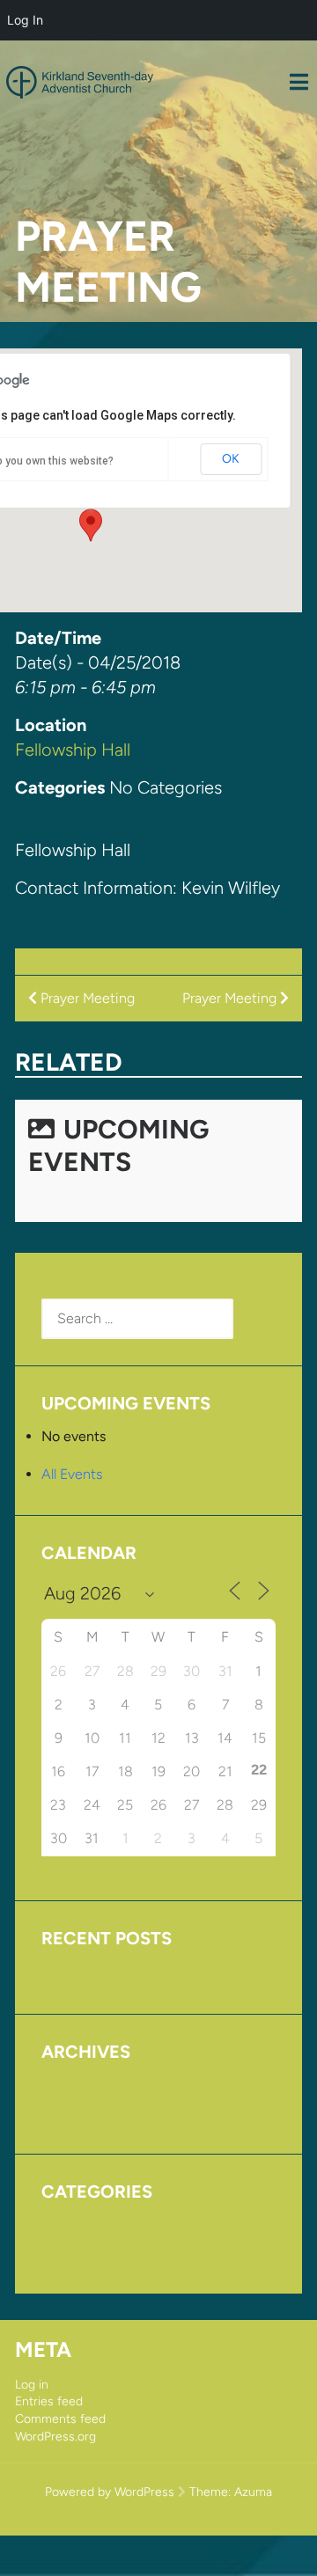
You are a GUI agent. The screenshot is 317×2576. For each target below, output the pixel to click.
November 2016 (91, 2111)
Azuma (253, 2492)
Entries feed (49, 2401)
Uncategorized (88, 2251)
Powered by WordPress (110, 2492)
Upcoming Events (118, 1145)
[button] (91, 525)
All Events (72, 1474)
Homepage (76, 2225)
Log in (32, 2385)
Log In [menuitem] (25, 20)
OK (231, 459)
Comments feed (60, 2419)
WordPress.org (55, 2437)
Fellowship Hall (73, 750)
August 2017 (81, 2085)
